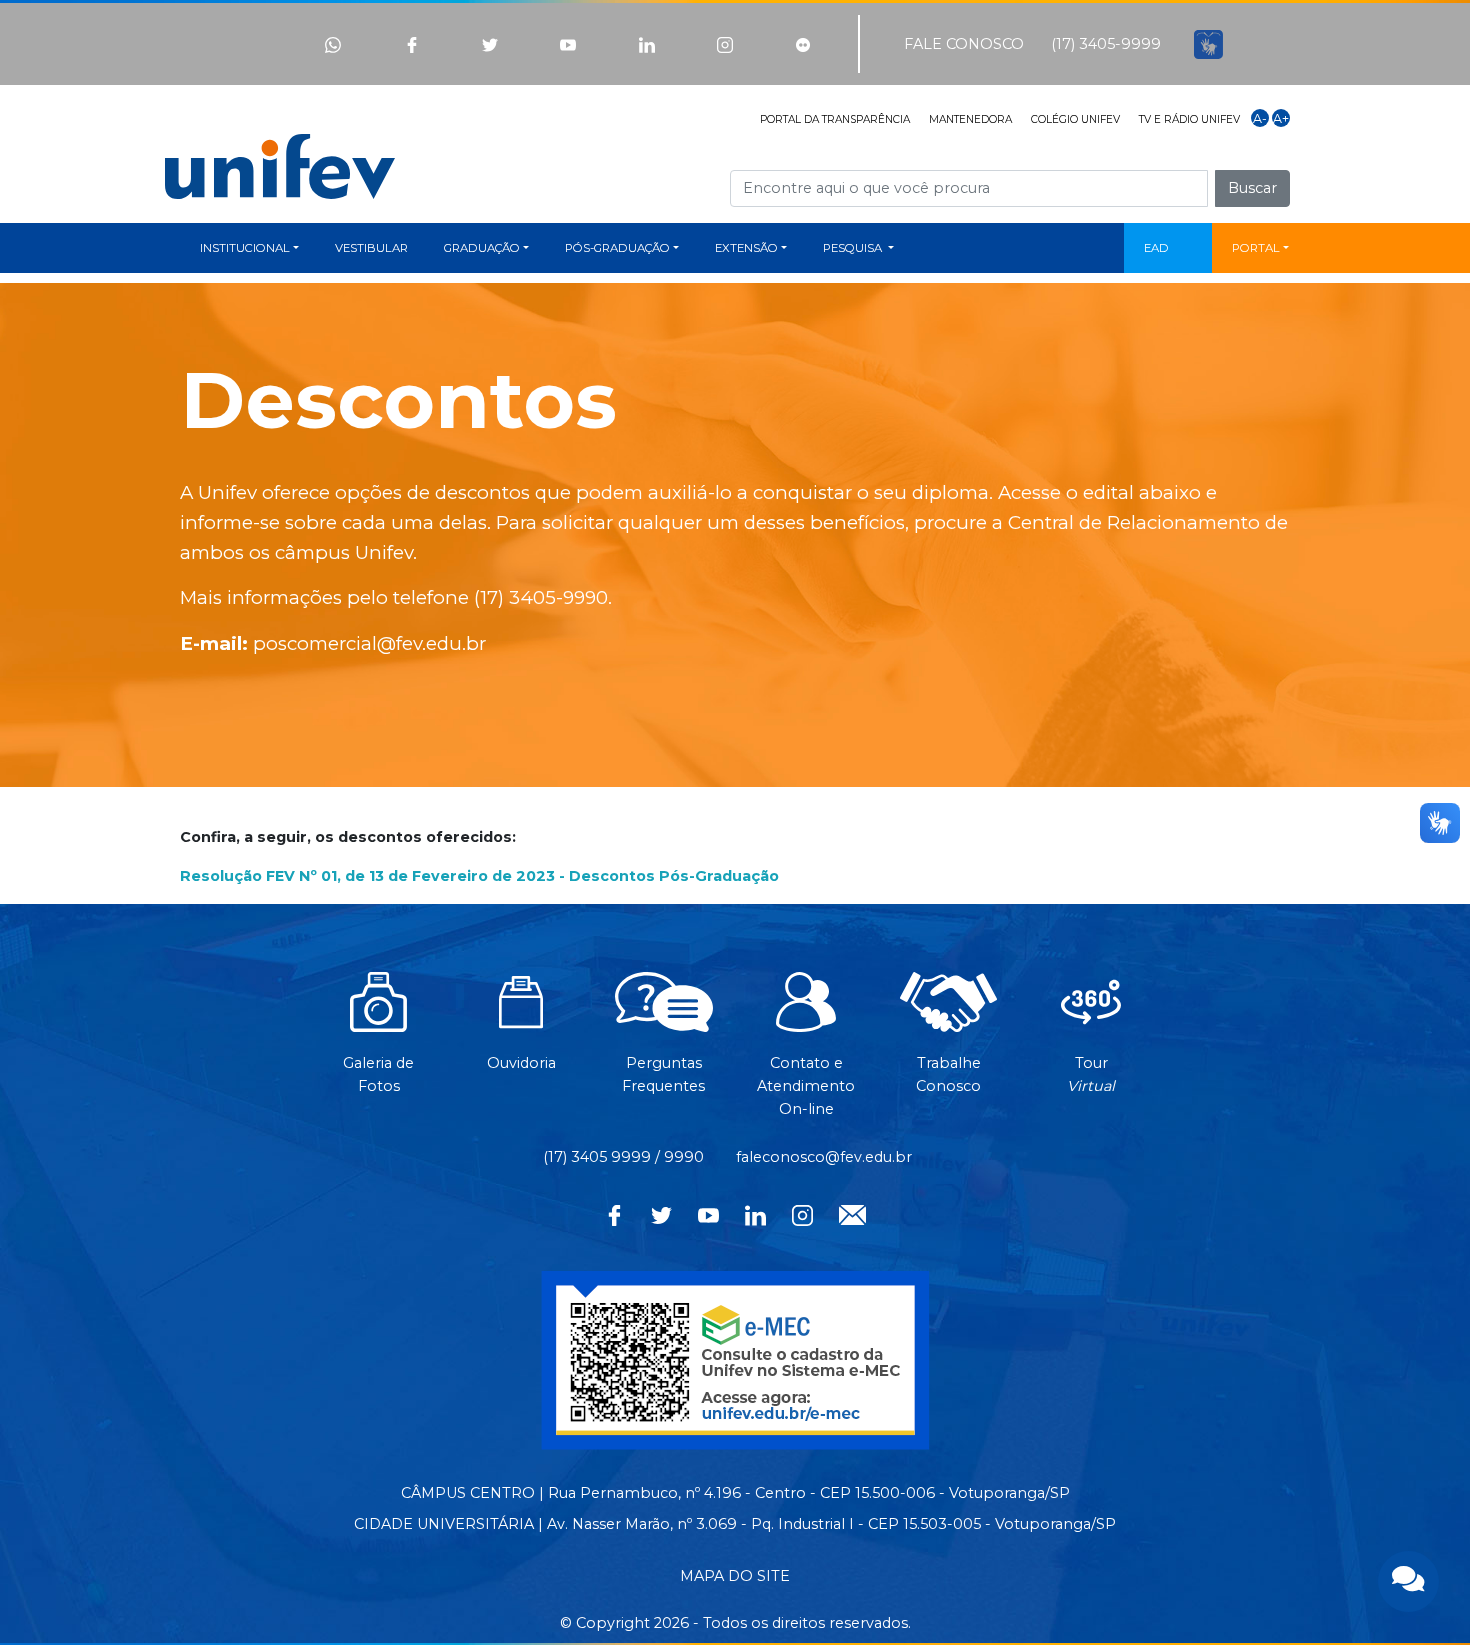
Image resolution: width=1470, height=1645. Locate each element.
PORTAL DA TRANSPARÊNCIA (835, 119)
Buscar (1252, 188)
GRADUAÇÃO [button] (482, 248)
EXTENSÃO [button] (746, 248)
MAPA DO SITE (735, 1576)
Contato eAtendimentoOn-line (806, 1086)
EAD (1156, 248)
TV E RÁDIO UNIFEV (1189, 119)
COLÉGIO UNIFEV (1075, 119)
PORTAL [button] (1256, 248)
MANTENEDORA (970, 119)
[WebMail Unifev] (852, 1213)
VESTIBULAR (371, 248)
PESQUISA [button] (854, 248)
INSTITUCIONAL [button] (245, 248)
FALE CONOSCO (964, 44)
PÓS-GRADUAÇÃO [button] (617, 248)
